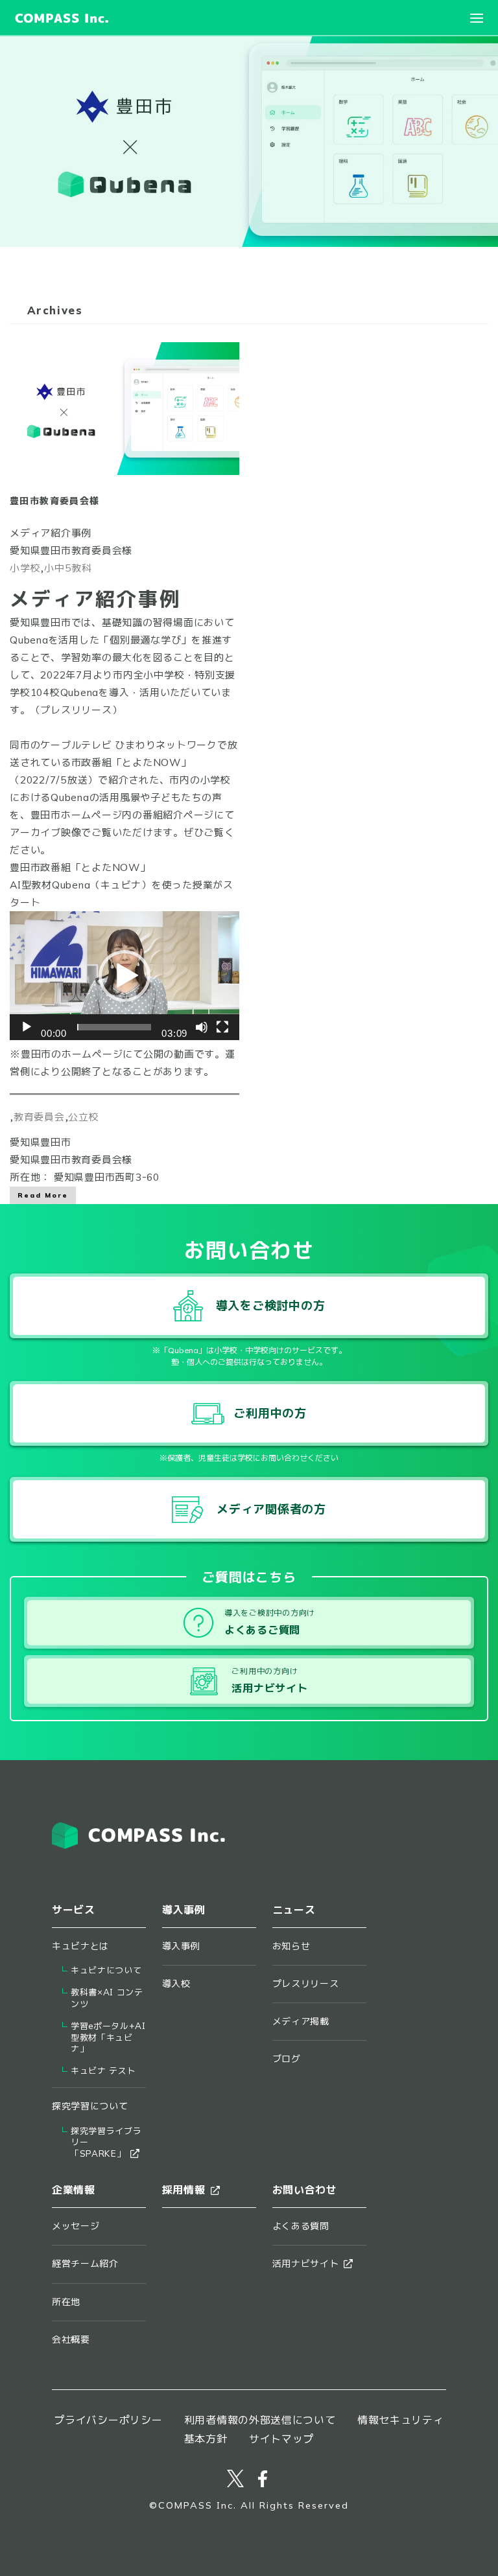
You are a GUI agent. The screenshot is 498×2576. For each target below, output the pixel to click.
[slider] (114, 1027)
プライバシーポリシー (108, 2420)
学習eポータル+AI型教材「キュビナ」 (108, 2038)
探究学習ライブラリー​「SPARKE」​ (106, 2143)
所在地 (66, 2302)
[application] (124, 976)
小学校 (25, 568)
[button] (124, 976)
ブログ (287, 2059)
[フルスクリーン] (222, 1027)
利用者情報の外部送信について (260, 2420)
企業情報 (74, 2190)
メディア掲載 (301, 2021)
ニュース (294, 1910)
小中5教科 (68, 568)
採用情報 (184, 2190)
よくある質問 (301, 2226)
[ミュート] (202, 1027)
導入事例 (181, 1946)
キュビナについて (106, 1970)
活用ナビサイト (306, 2264)
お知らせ (291, 1946)
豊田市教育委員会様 (55, 501)
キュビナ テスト (103, 2071)
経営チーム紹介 (85, 2264)
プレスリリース (76, 710)
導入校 (176, 1984)
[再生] (27, 1027)
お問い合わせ (305, 2190)
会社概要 (71, 2339)
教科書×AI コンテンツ (107, 1998)
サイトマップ (281, 2439)
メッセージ (76, 2226)
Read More (43, 1195)
